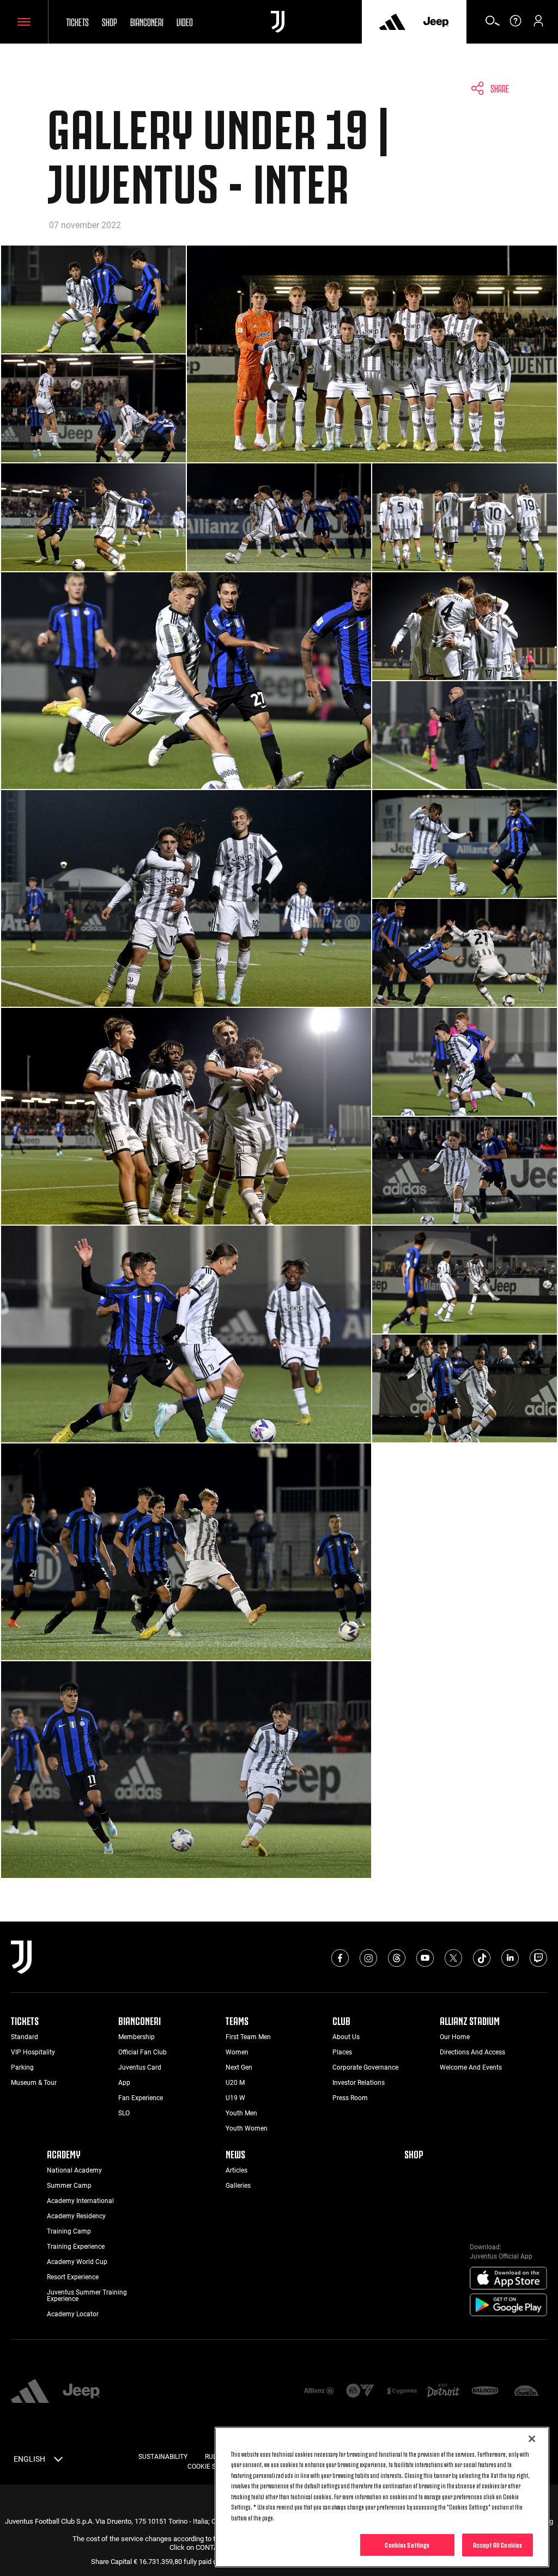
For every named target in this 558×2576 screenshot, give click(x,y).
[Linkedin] (510, 1958)
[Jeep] (436, 22)
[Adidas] (392, 22)
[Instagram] (368, 1958)
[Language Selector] (58, 2461)
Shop (110, 21)
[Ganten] (526, 2392)
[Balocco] (485, 2392)
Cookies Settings (407, 2544)
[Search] (493, 25)
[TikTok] (482, 1958)
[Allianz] (319, 2392)
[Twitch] (538, 1958)
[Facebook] (340, 1958)
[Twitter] (453, 1958)
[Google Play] (508, 2305)
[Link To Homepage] (278, 22)
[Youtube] (425, 1958)
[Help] (515, 25)
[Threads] (397, 1958)
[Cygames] (402, 2392)
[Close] (532, 2439)
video (185, 21)
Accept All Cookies (498, 2544)
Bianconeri (147, 21)
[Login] (538, 25)
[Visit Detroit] (443, 2391)
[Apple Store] (508, 2279)
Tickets (77, 21)
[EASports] (360, 2392)
